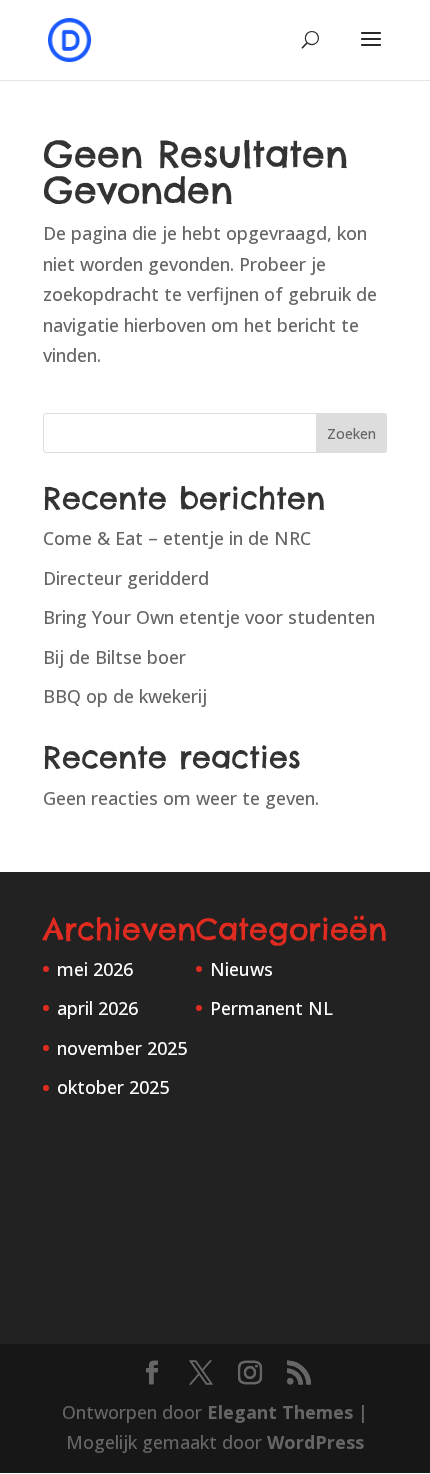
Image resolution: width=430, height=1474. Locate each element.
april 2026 (97, 1008)
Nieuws (241, 969)
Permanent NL (271, 1008)
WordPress (315, 1442)
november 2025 (122, 1048)
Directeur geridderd (126, 578)
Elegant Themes (280, 1412)
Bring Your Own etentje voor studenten (209, 617)
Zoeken (351, 433)
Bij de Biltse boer (114, 657)
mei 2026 (95, 969)
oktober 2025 (113, 1087)
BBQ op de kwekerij (125, 696)
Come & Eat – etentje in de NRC (177, 538)
